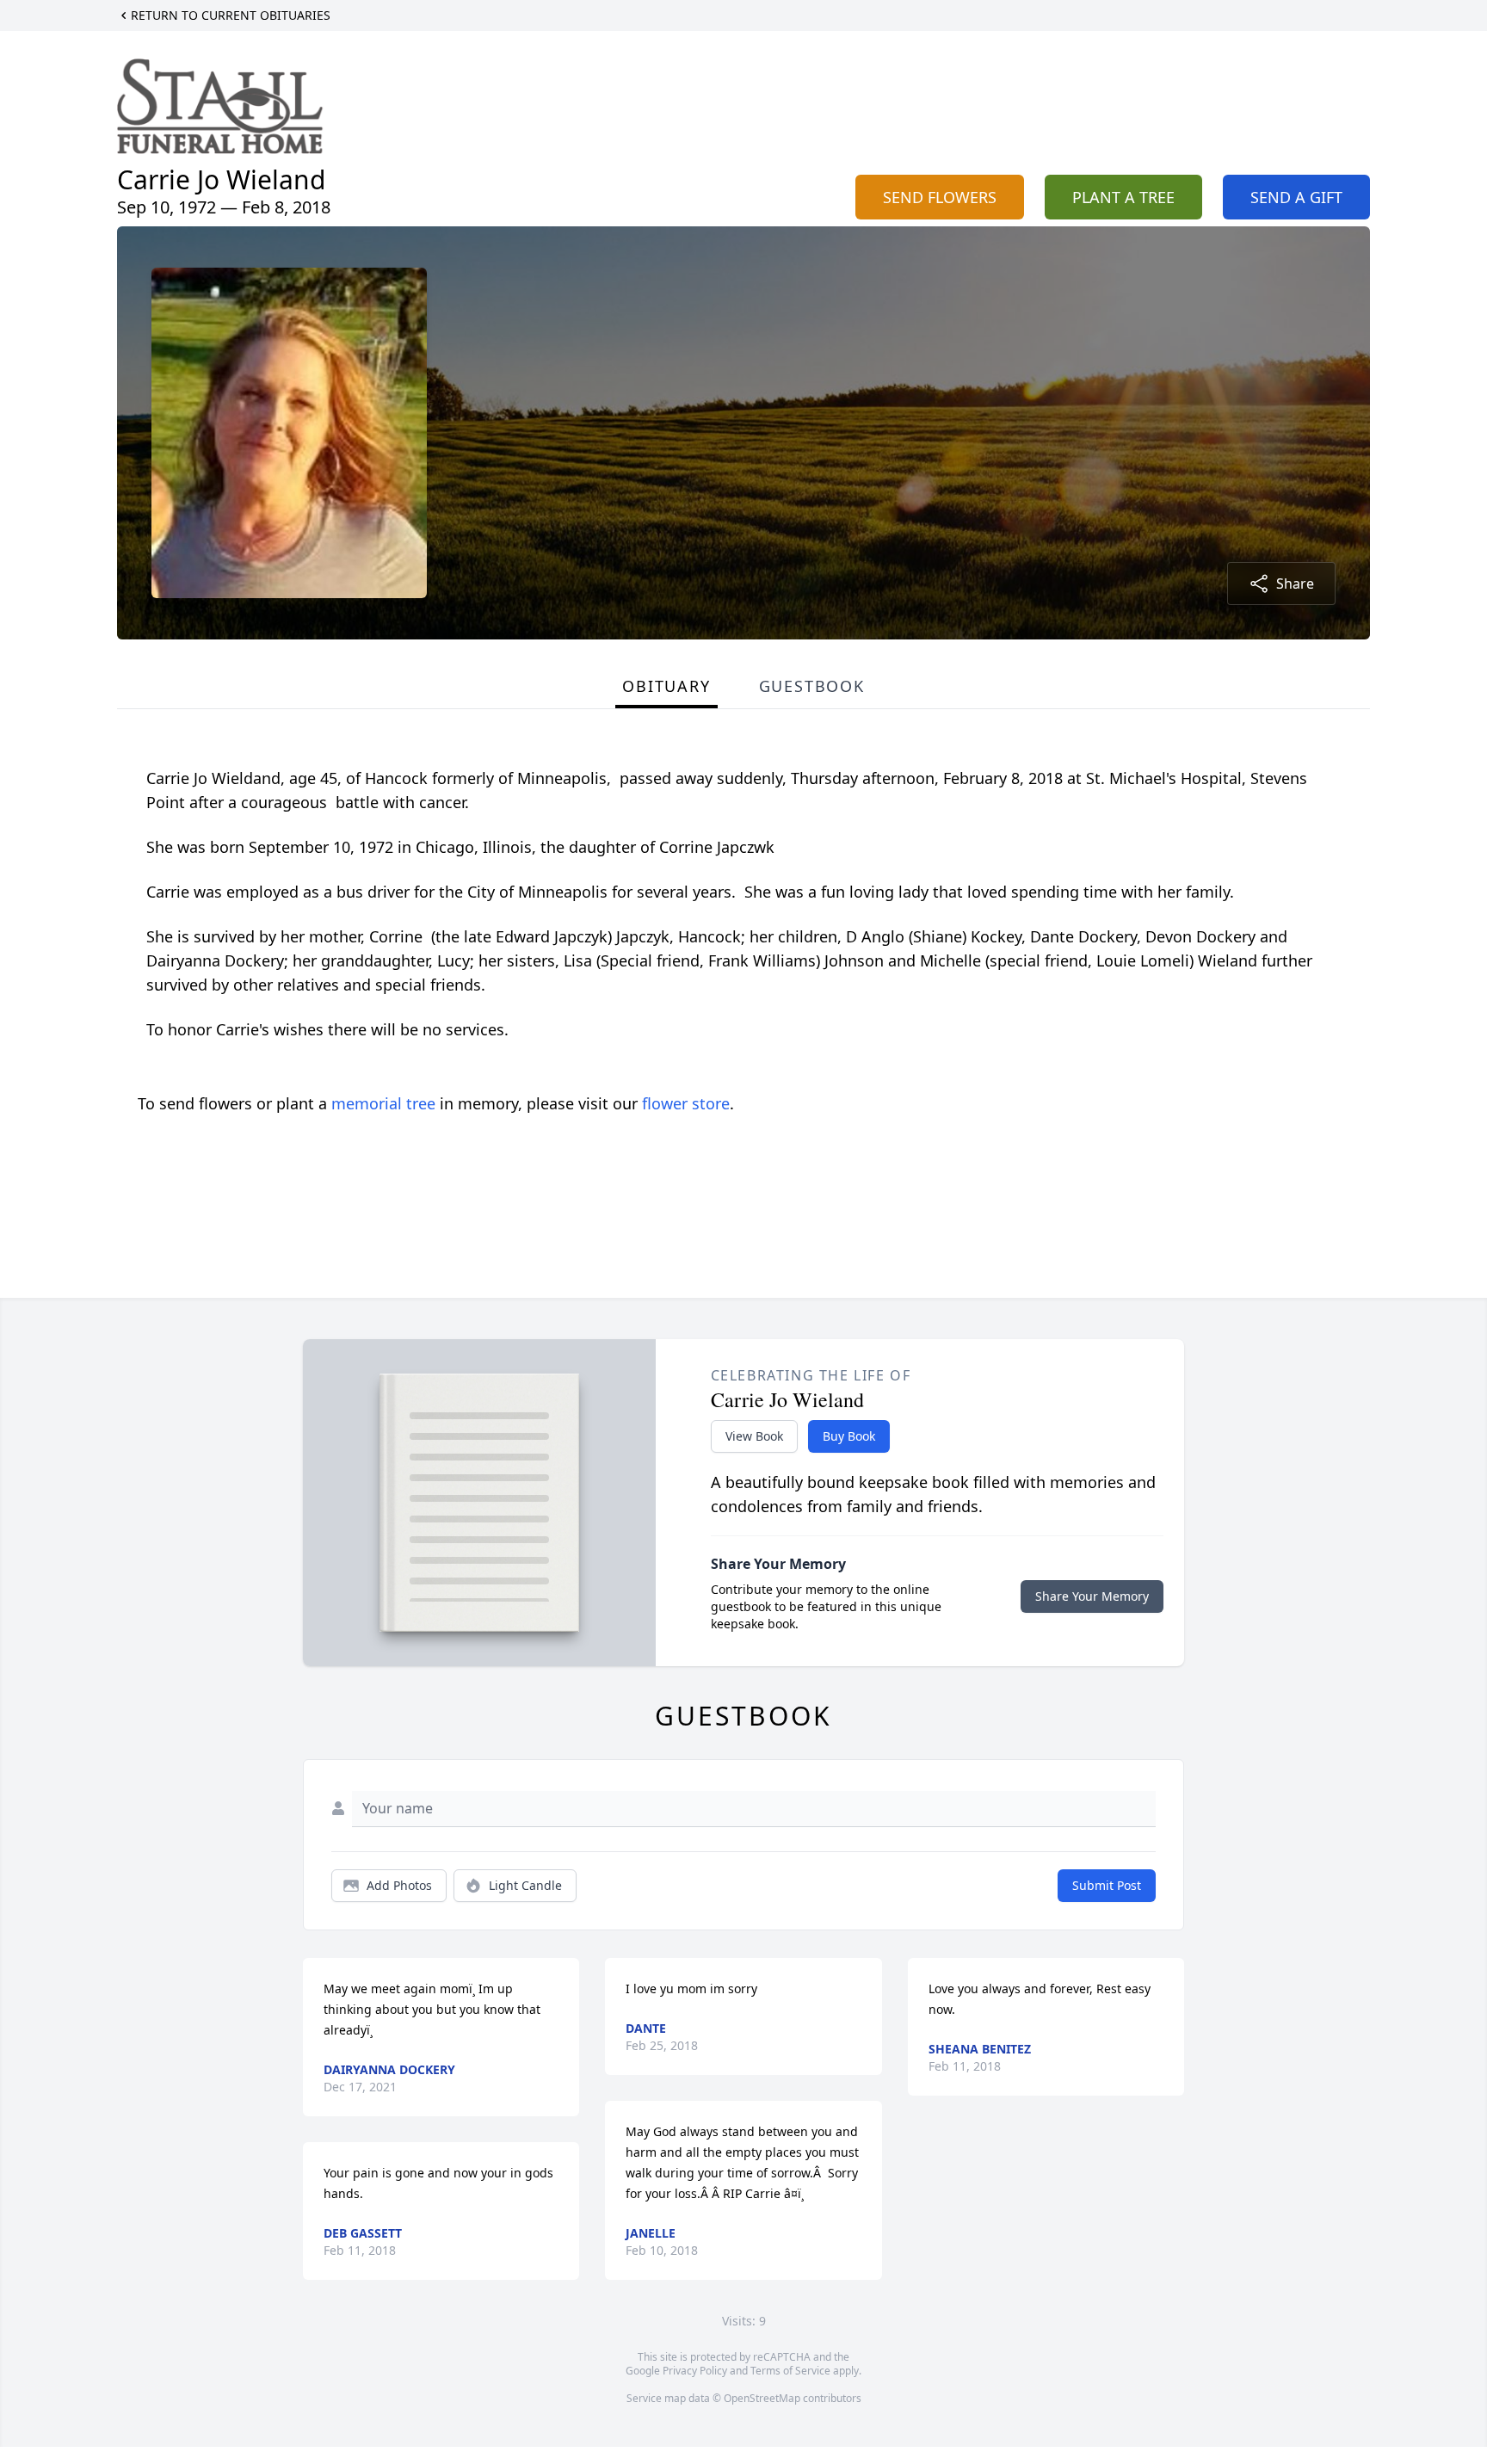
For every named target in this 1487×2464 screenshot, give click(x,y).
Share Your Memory (1092, 1596)
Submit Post (1107, 1885)
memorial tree (383, 1103)
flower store (686, 1103)
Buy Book (849, 1436)
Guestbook (812, 686)
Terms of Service (790, 2371)
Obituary (666, 686)
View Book (754, 1436)
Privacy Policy (695, 2371)
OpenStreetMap (762, 2398)
